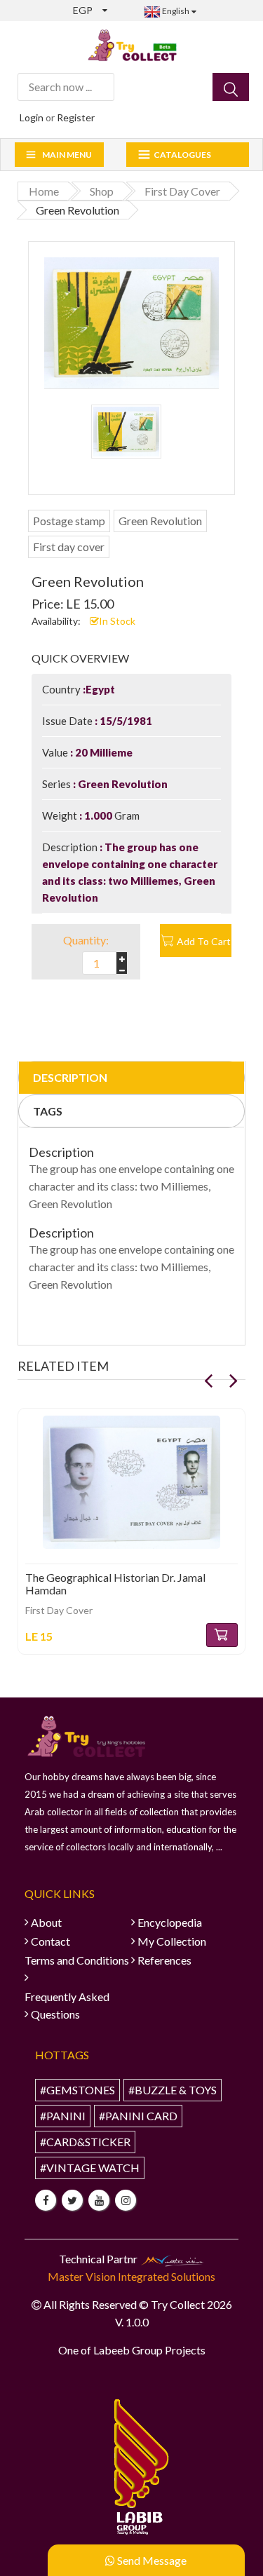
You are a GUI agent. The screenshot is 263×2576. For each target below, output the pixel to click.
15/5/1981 (125, 721)
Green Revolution (160, 521)
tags (48, 1111)
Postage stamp (69, 521)
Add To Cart (204, 941)
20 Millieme (103, 752)
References (164, 1960)
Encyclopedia (170, 1922)
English (175, 11)
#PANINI (63, 2116)
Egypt (100, 689)
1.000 (98, 815)
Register (76, 117)
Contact (50, 1941)
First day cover (69, 547)
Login (32, 117)
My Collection (172, 1941)
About (46, 1922)
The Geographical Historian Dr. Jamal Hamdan (115, 1584)
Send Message (151, 2560)
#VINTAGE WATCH (90, 2168)
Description (70, 1077)
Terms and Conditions (77, 1960)
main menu (67, 155)
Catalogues (182, 155)
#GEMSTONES (77, 2090)
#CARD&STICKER (85, 2142)
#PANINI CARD (138, 2116)
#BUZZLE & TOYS (173, 2090)
